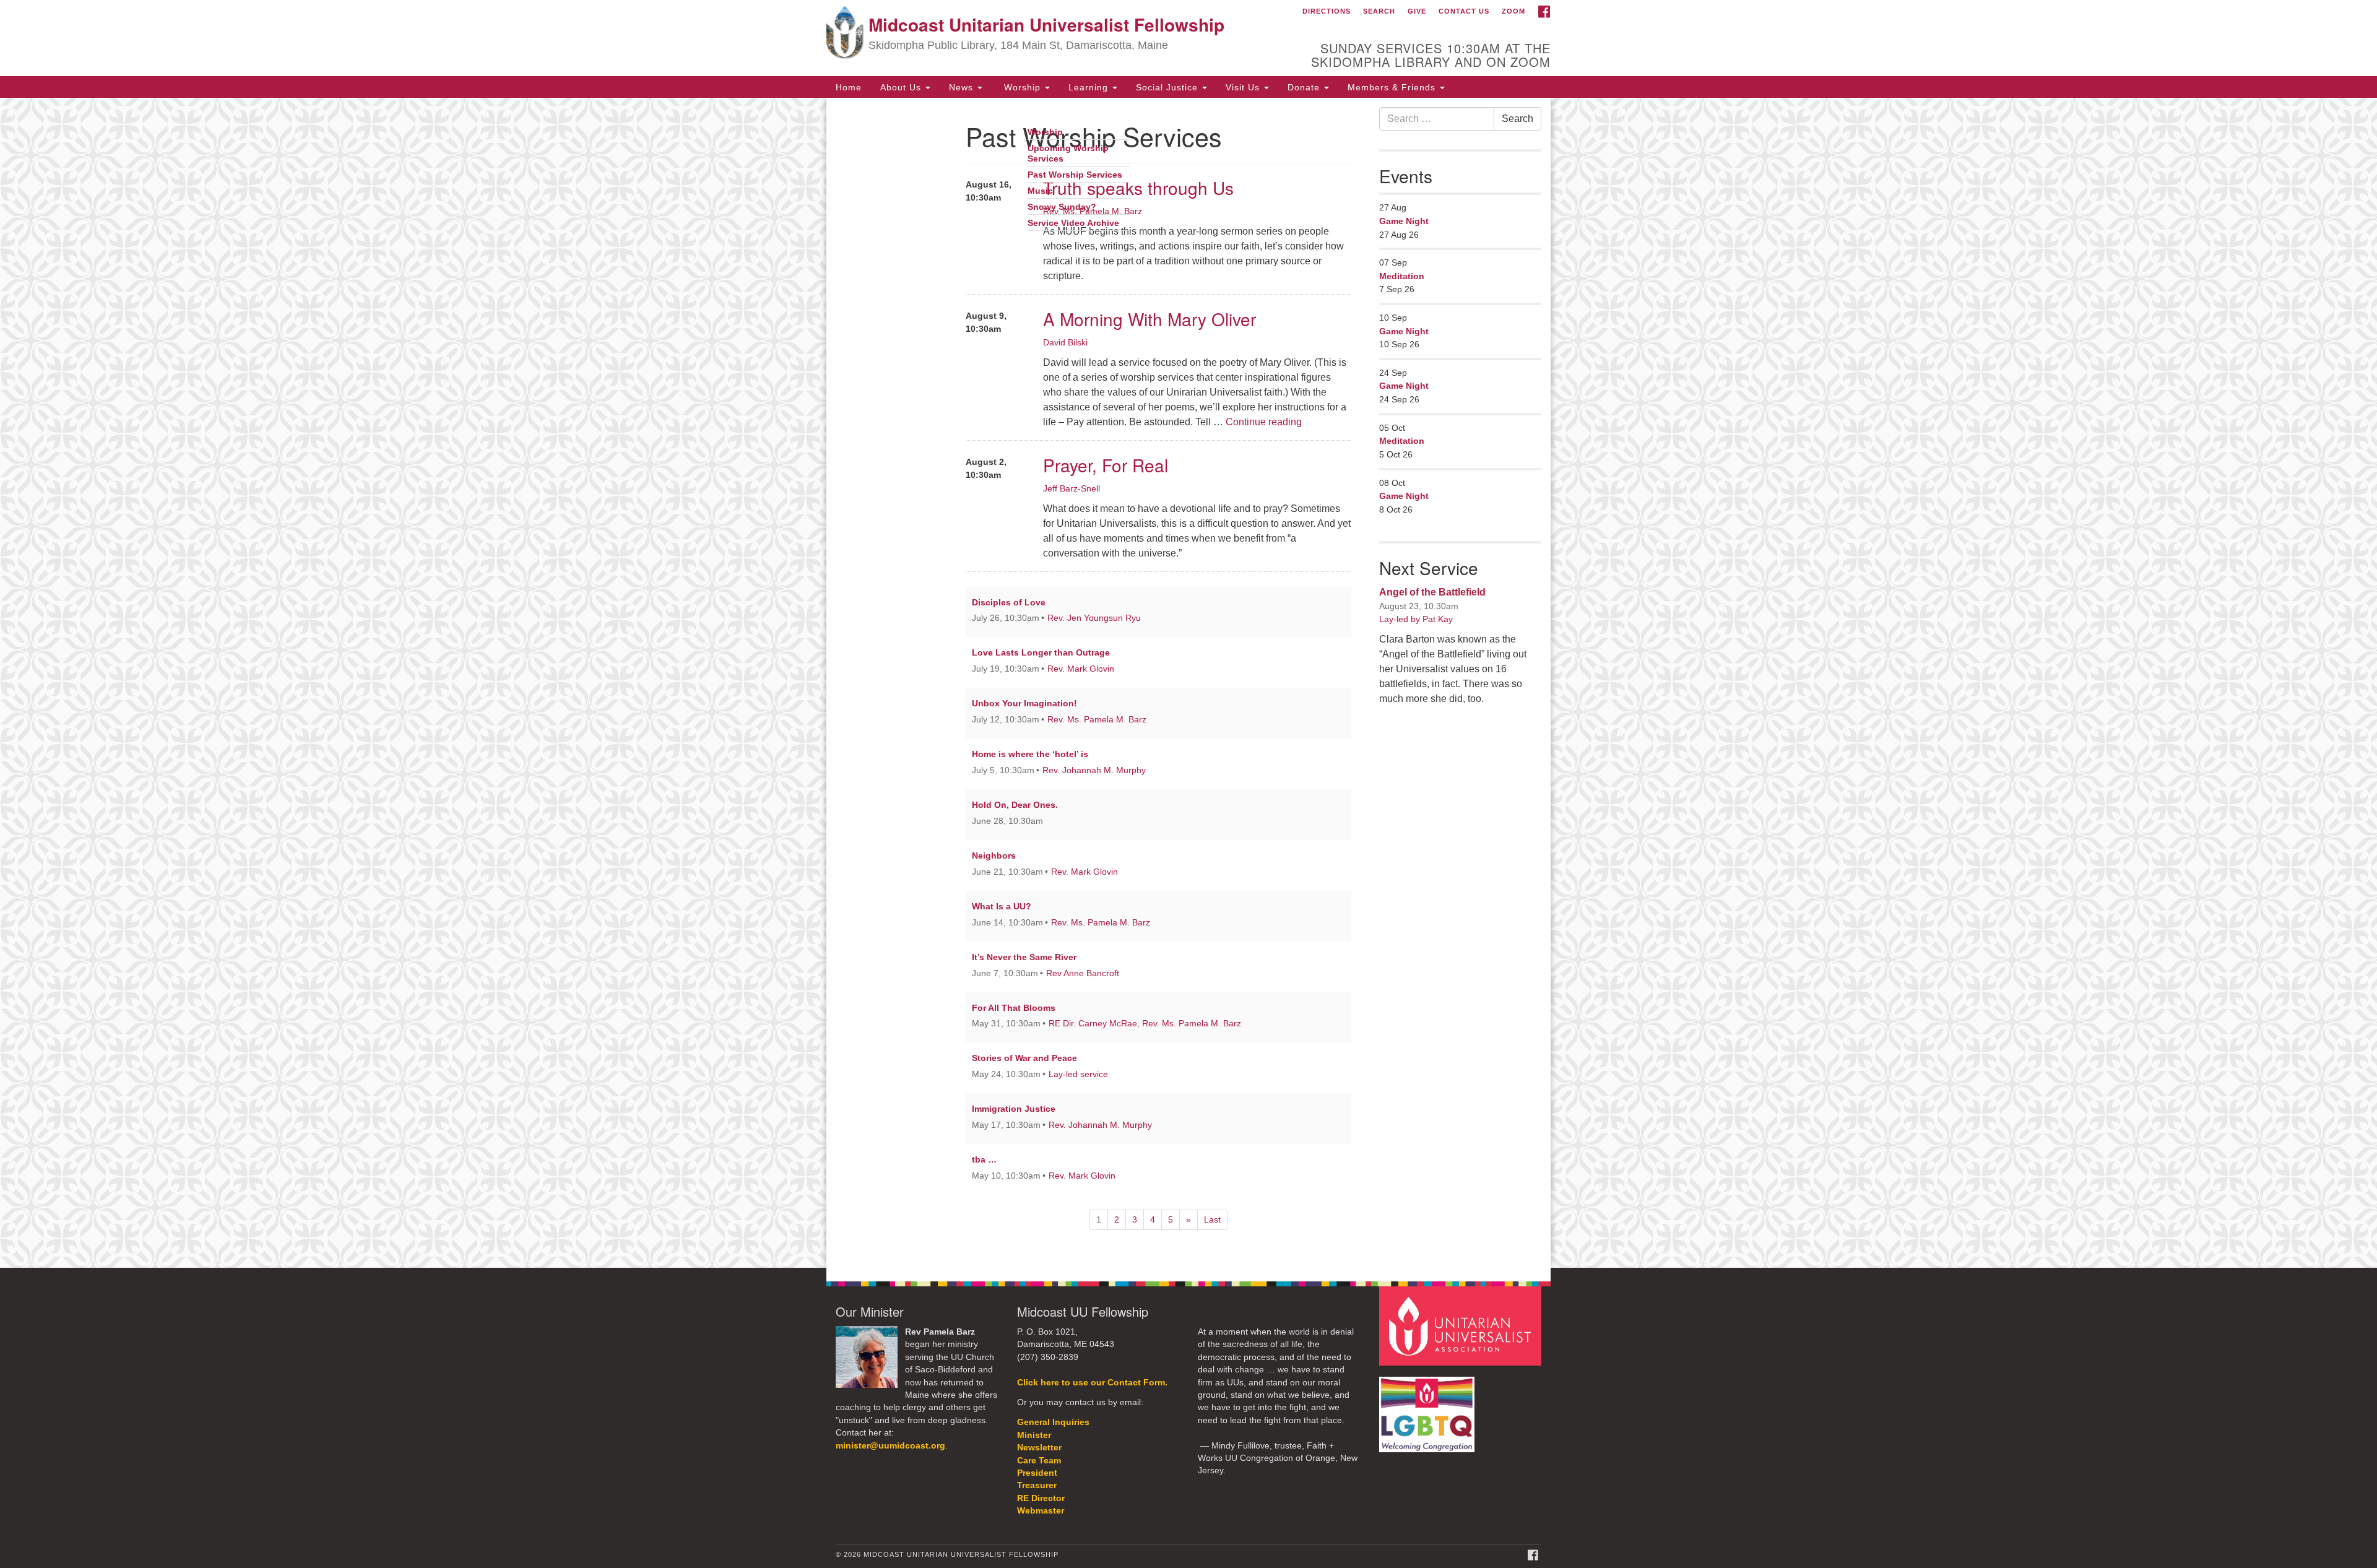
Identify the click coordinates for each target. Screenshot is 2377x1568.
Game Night (1404, 221)
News (963, 87)
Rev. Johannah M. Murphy (1094, 770)
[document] (1188, 683)
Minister (1034, 1435)
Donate (1305, 87)
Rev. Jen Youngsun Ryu (1094, 618)
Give (1417, 11)
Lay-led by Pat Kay (1416, 619)
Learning (1090, 87)
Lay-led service (1078, 1074)
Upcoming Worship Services (1068, 154)
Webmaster (1041, 1511)
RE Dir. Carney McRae (1093, 1023)
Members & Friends (1393, 87)
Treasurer (1037, 1485)
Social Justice (1168, 87)
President (1037, 1473)
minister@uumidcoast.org (890, 1446)
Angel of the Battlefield (1432, 592)
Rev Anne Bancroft (1083, 973)
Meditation (1402, 276)
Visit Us (1244, 87)
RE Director (1041, 1498)
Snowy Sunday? (1062, 207)
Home (849, 87)
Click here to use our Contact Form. (1092, 1383)
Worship (1022, 87)
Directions (1327, 11)
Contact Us (1464, 11)
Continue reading (1264, 422)
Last (1212, 1219)
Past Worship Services (1075, 175)
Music (1040, 191)
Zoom (1513, 11)
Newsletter (1039, 1448)
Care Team (1039, 1461)
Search (1379, 11)
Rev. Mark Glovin (1081, 669)
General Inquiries (1053, 1422)
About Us (902, 87)
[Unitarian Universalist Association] (1462, 1325)
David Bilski (1065, 342)
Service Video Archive (1073, 223)
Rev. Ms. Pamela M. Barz (1097, 719)
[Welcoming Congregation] (1429, 1408)
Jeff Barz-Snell (1072, 488)
